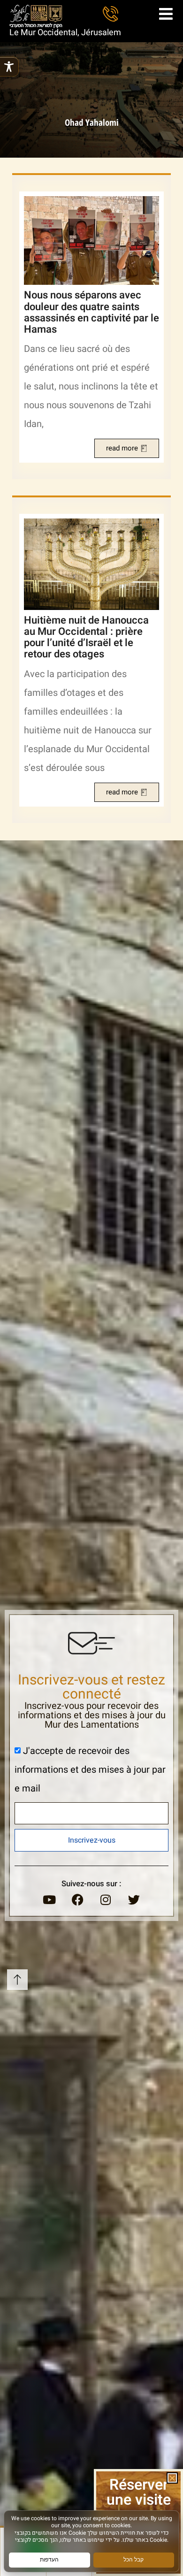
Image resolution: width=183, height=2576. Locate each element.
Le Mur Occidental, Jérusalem (65, 33)
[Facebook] (77, 1899)
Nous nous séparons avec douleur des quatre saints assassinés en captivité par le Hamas (91, 312)
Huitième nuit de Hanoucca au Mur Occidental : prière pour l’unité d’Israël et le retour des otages (86, 637)
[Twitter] (134, 1899)
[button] (172, 2478)
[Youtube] (49, 1899)
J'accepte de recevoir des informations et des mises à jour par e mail (90, 1769)
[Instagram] (106, 1899)
